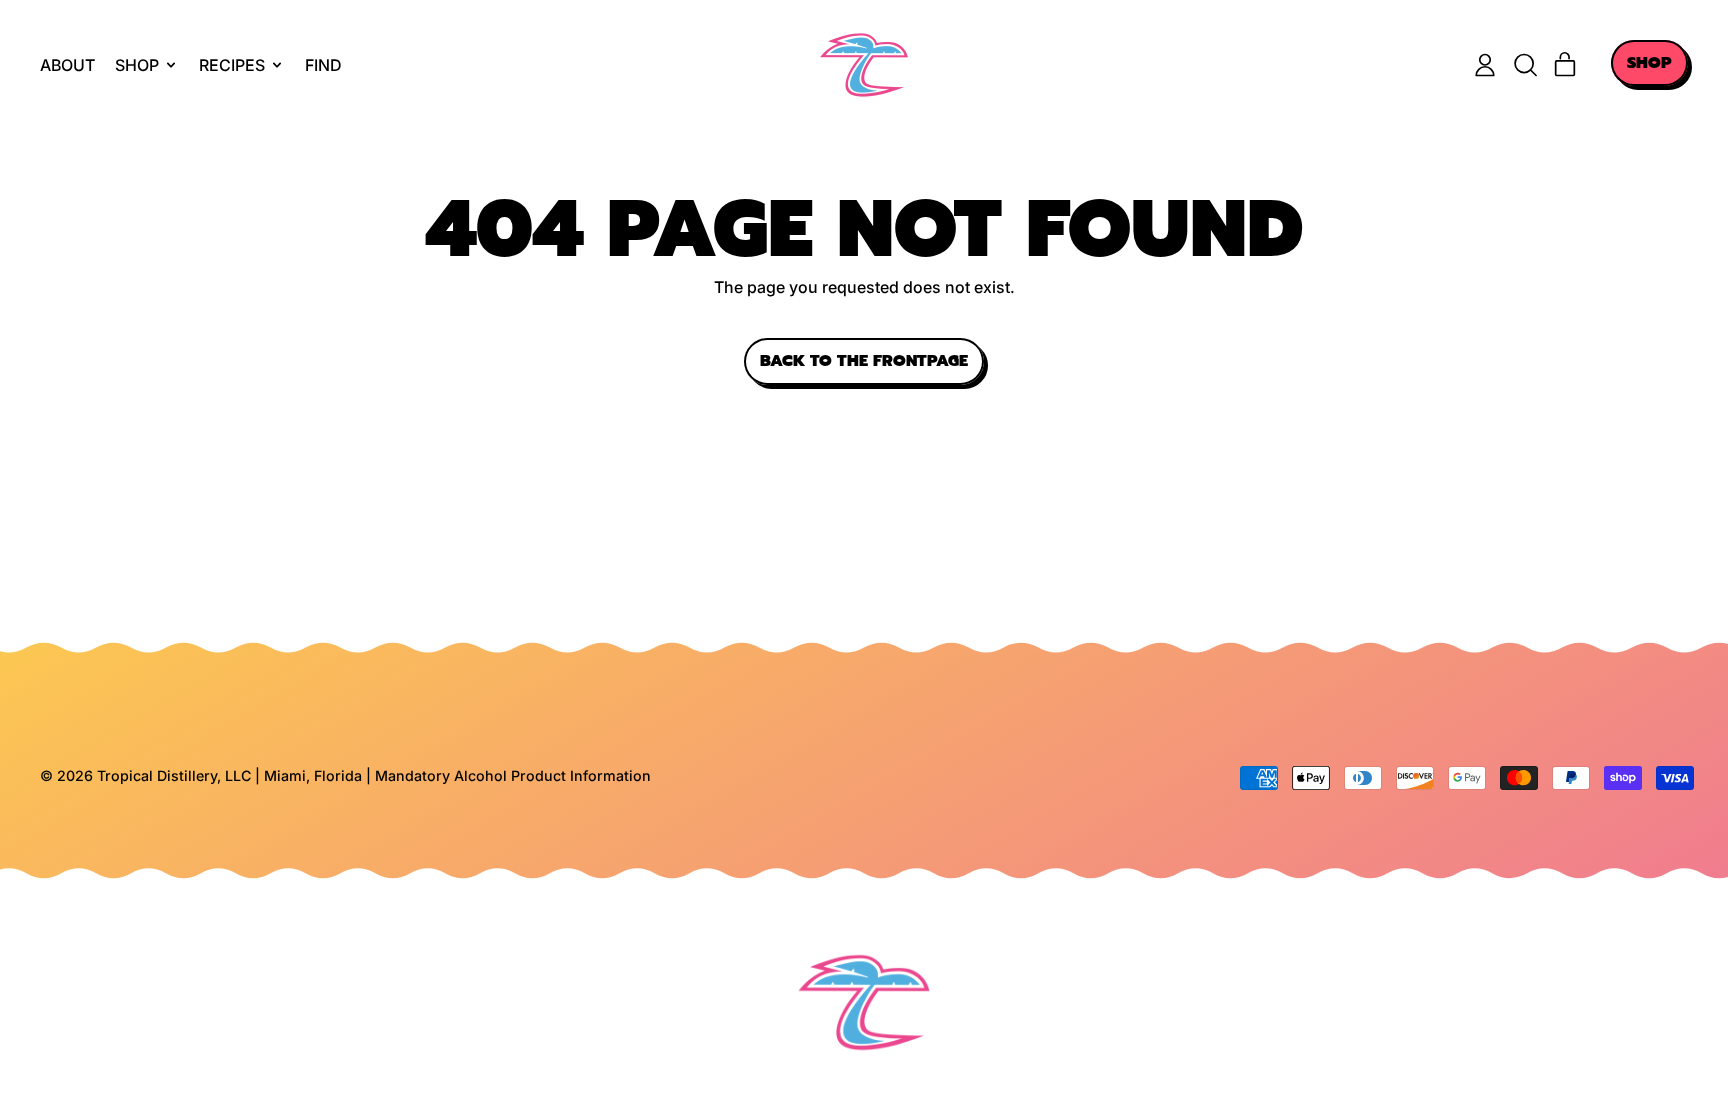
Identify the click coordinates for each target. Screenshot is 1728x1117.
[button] (1525, 65)
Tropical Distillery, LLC (176, 775)
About (67, 65)
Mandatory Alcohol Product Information (513, 775)
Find (323, 65)
